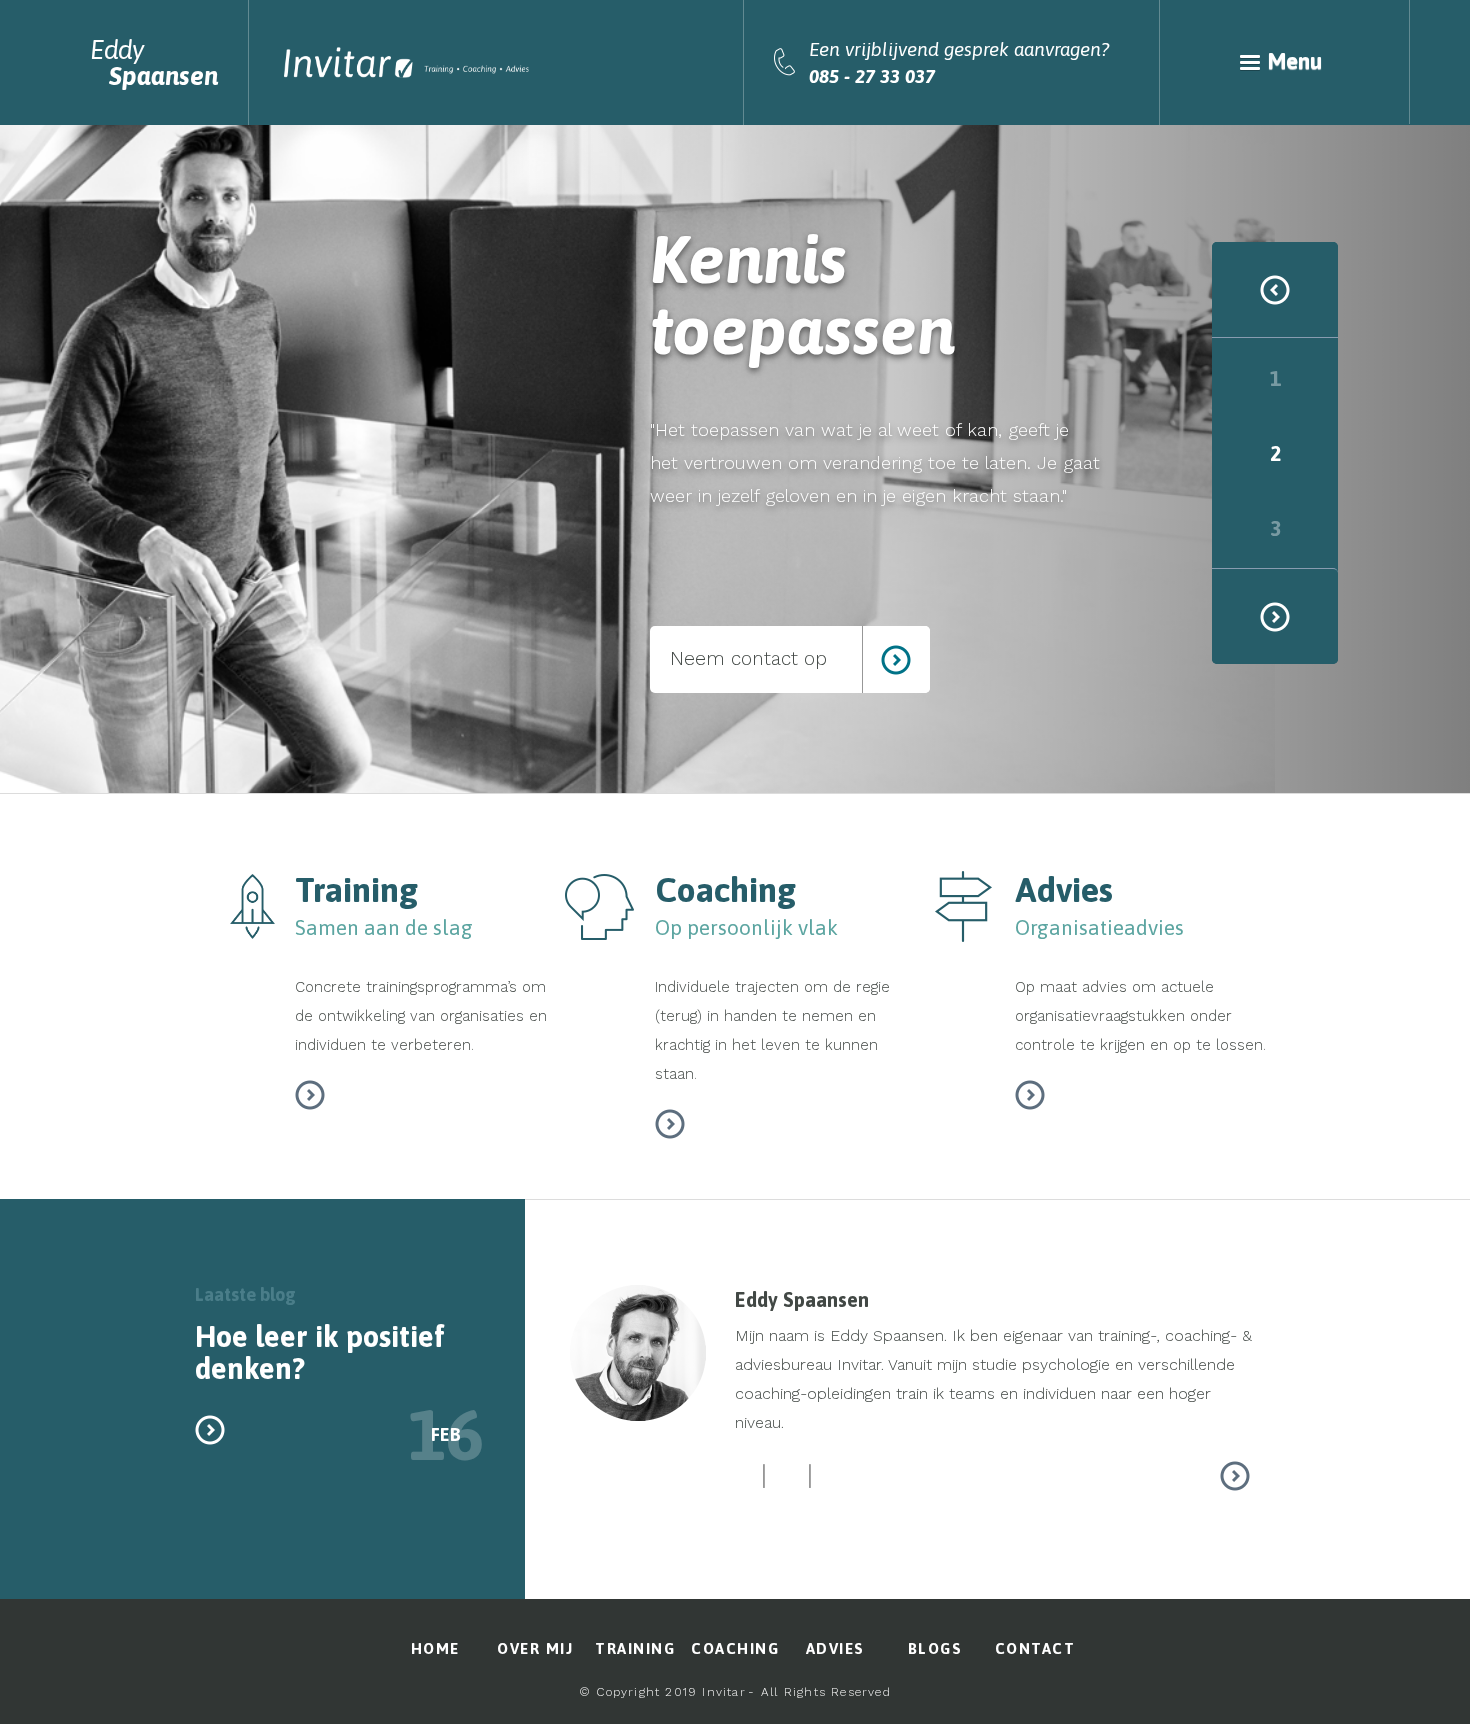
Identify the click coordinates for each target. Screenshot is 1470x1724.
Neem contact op (748, 658)
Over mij (535, 1648)
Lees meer (310, 1095)
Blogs (935, 1648)
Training (635, 1648)
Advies (835, 1648)
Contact (1035, 1648)
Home (435, 1648)
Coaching (735, 1648)
